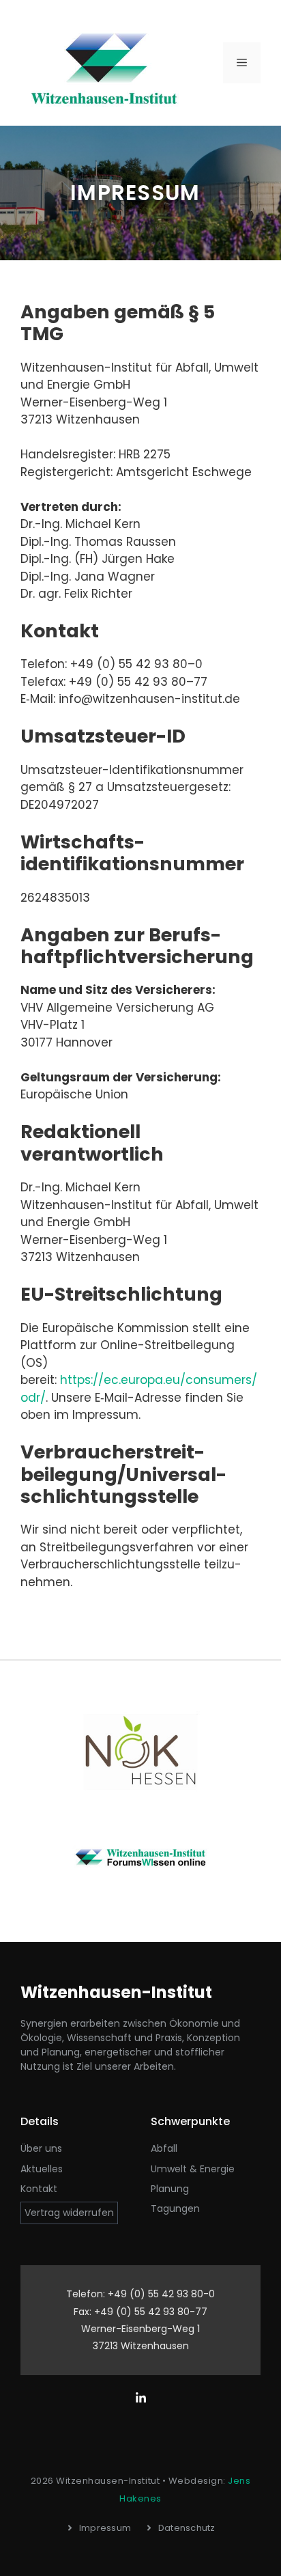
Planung (170, 2189)
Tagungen (175, 2208)
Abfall (164, 2148)
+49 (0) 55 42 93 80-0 (161, 2294)
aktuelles (42, 2169)
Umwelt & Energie (193, 2169)
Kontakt (39, 2189)
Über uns (41, 2148)
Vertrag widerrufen (69, 2213)
